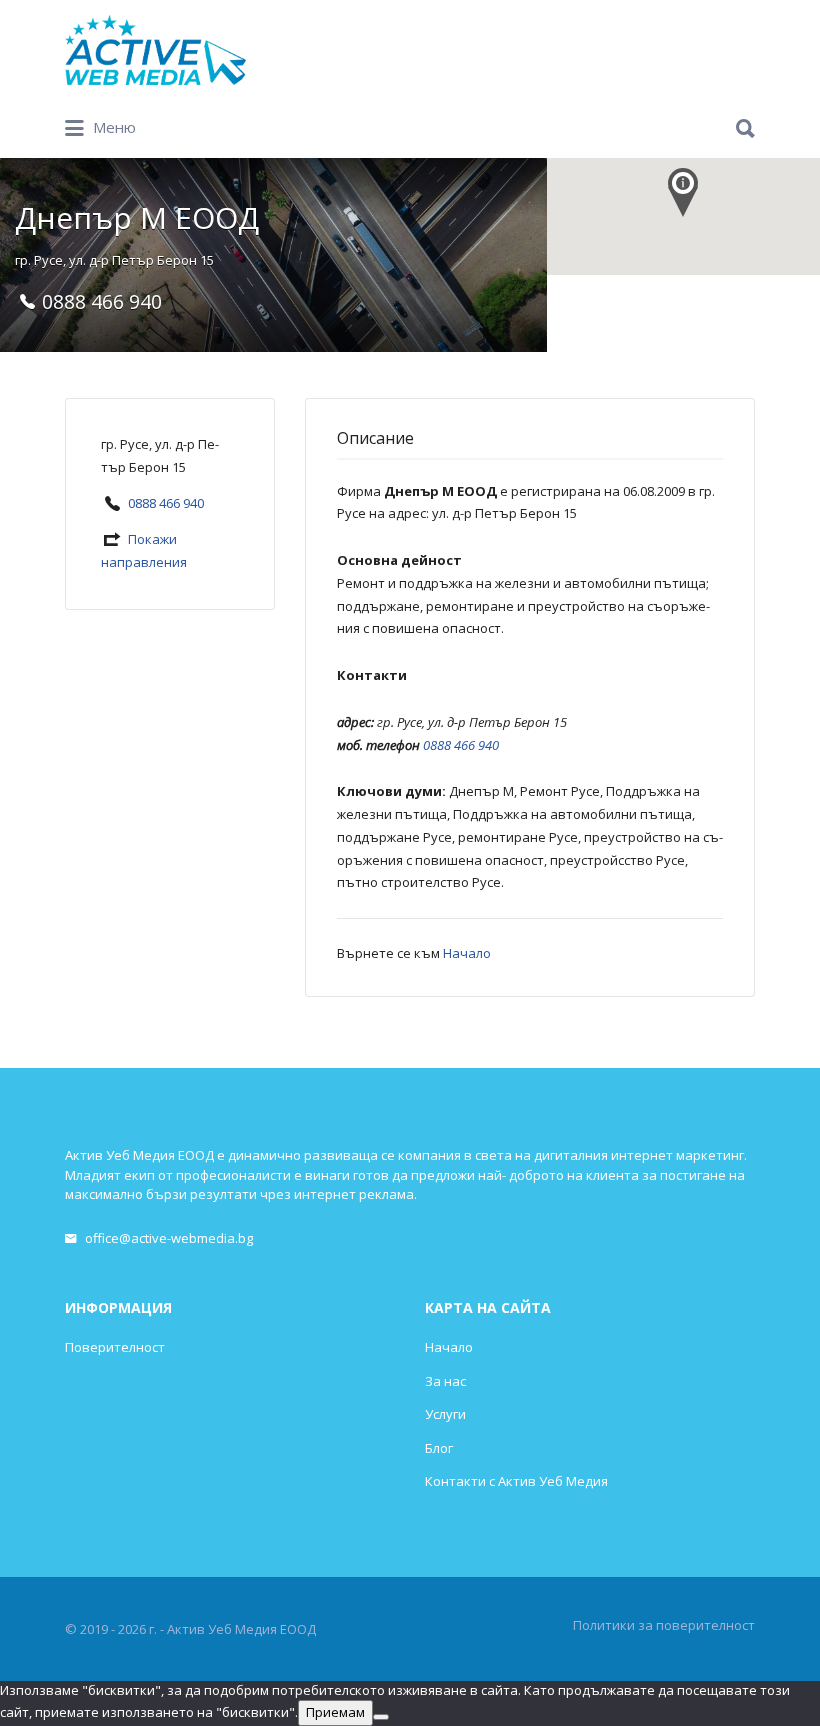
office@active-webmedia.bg (169, 1238)
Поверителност (115, 1347)
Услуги (445, 1414)
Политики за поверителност (664, 1625)
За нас (445, 1381)
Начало (467, 953)
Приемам (335, 1712)
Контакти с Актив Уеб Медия (516, 1481)
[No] (381, 1717)
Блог (439, 1448)
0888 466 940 (166, 503)
